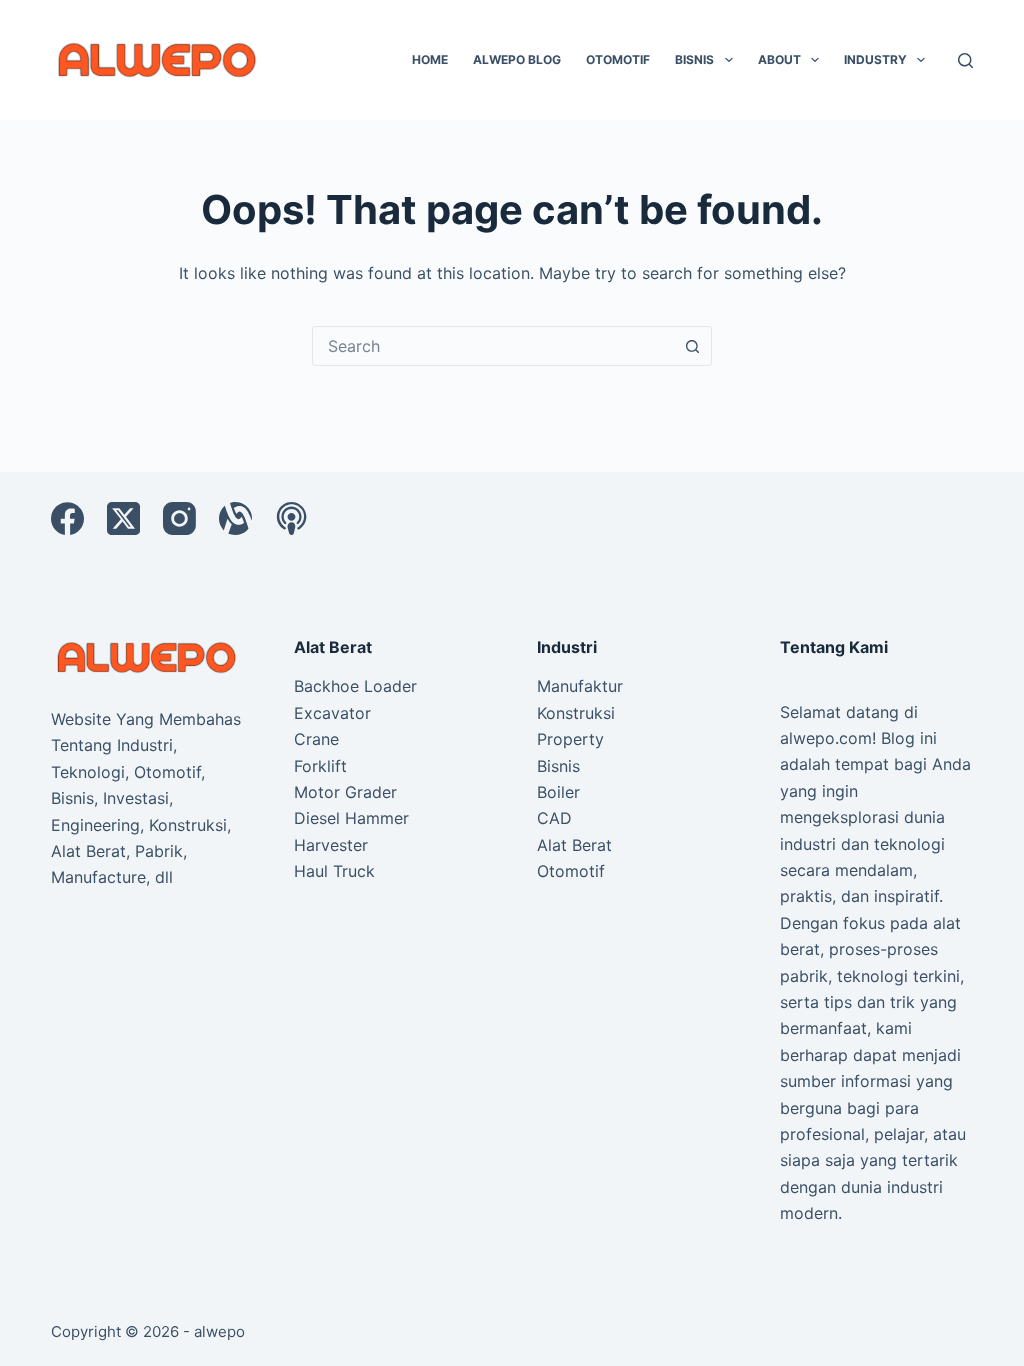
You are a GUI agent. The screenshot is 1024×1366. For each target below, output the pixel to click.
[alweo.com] (147, 656)
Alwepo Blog (517, 59)
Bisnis (694, 59)
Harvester (331, 845)
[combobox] (493, 346)
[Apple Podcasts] (291, 518)
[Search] (965, 60)
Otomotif (618, 59)
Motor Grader (345, 792)
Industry (875, 59)
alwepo (219, 1331)
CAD (554, 818)
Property (570, 739)
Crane (316, 739)
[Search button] (692, 346)
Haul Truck (334, 871)
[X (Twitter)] (123, 518)
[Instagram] (179, 518)
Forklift (320, 766)
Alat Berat (574, 845)
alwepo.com (826, 738)
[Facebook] (67, 518)
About (779, 59)
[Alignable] (235, 518)
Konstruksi (576, 713)
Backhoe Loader (355, 686)
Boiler (558, 792)
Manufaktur (580, 686)
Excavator (332, 713)
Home (430, 59)
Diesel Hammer (351, 818)
